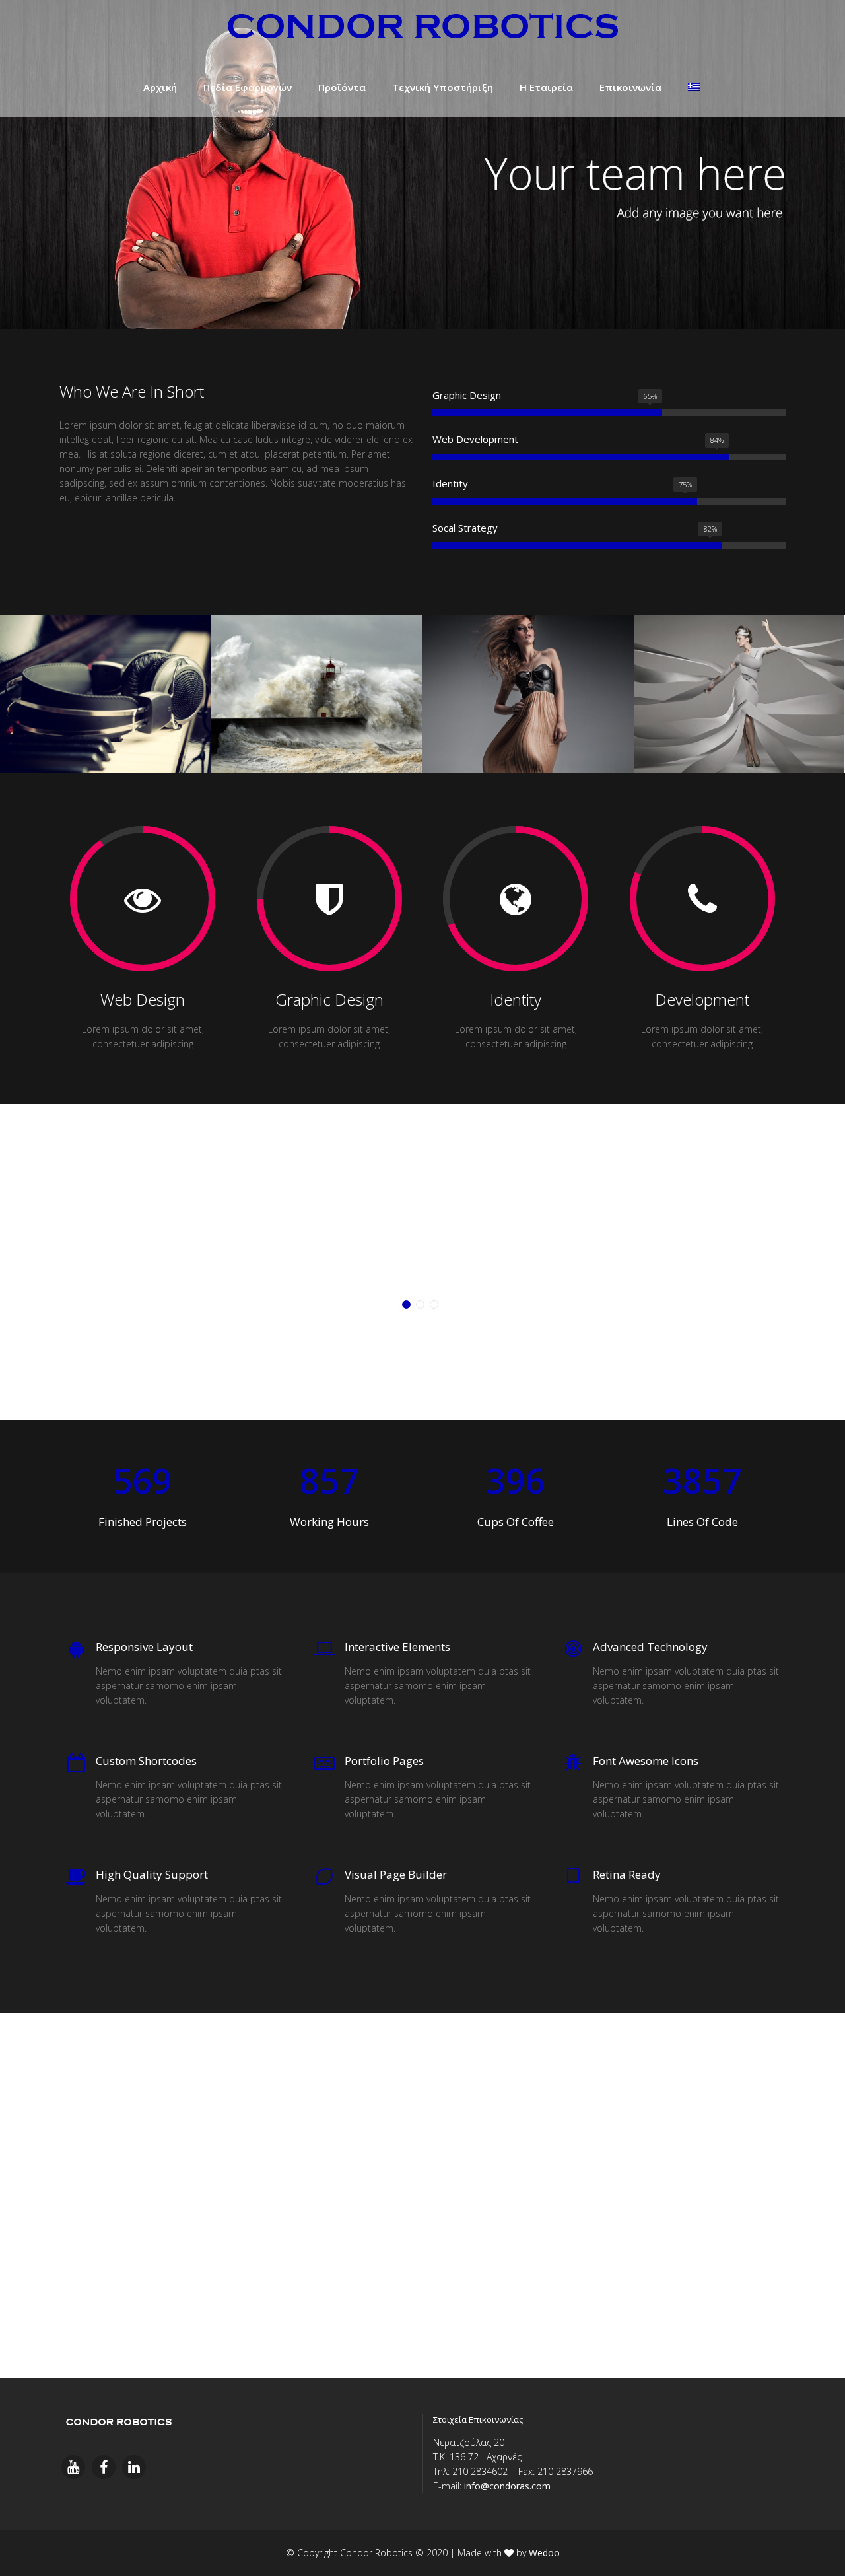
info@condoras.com (507, 2486)
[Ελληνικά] (694, 87)
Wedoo (544, 2553)
